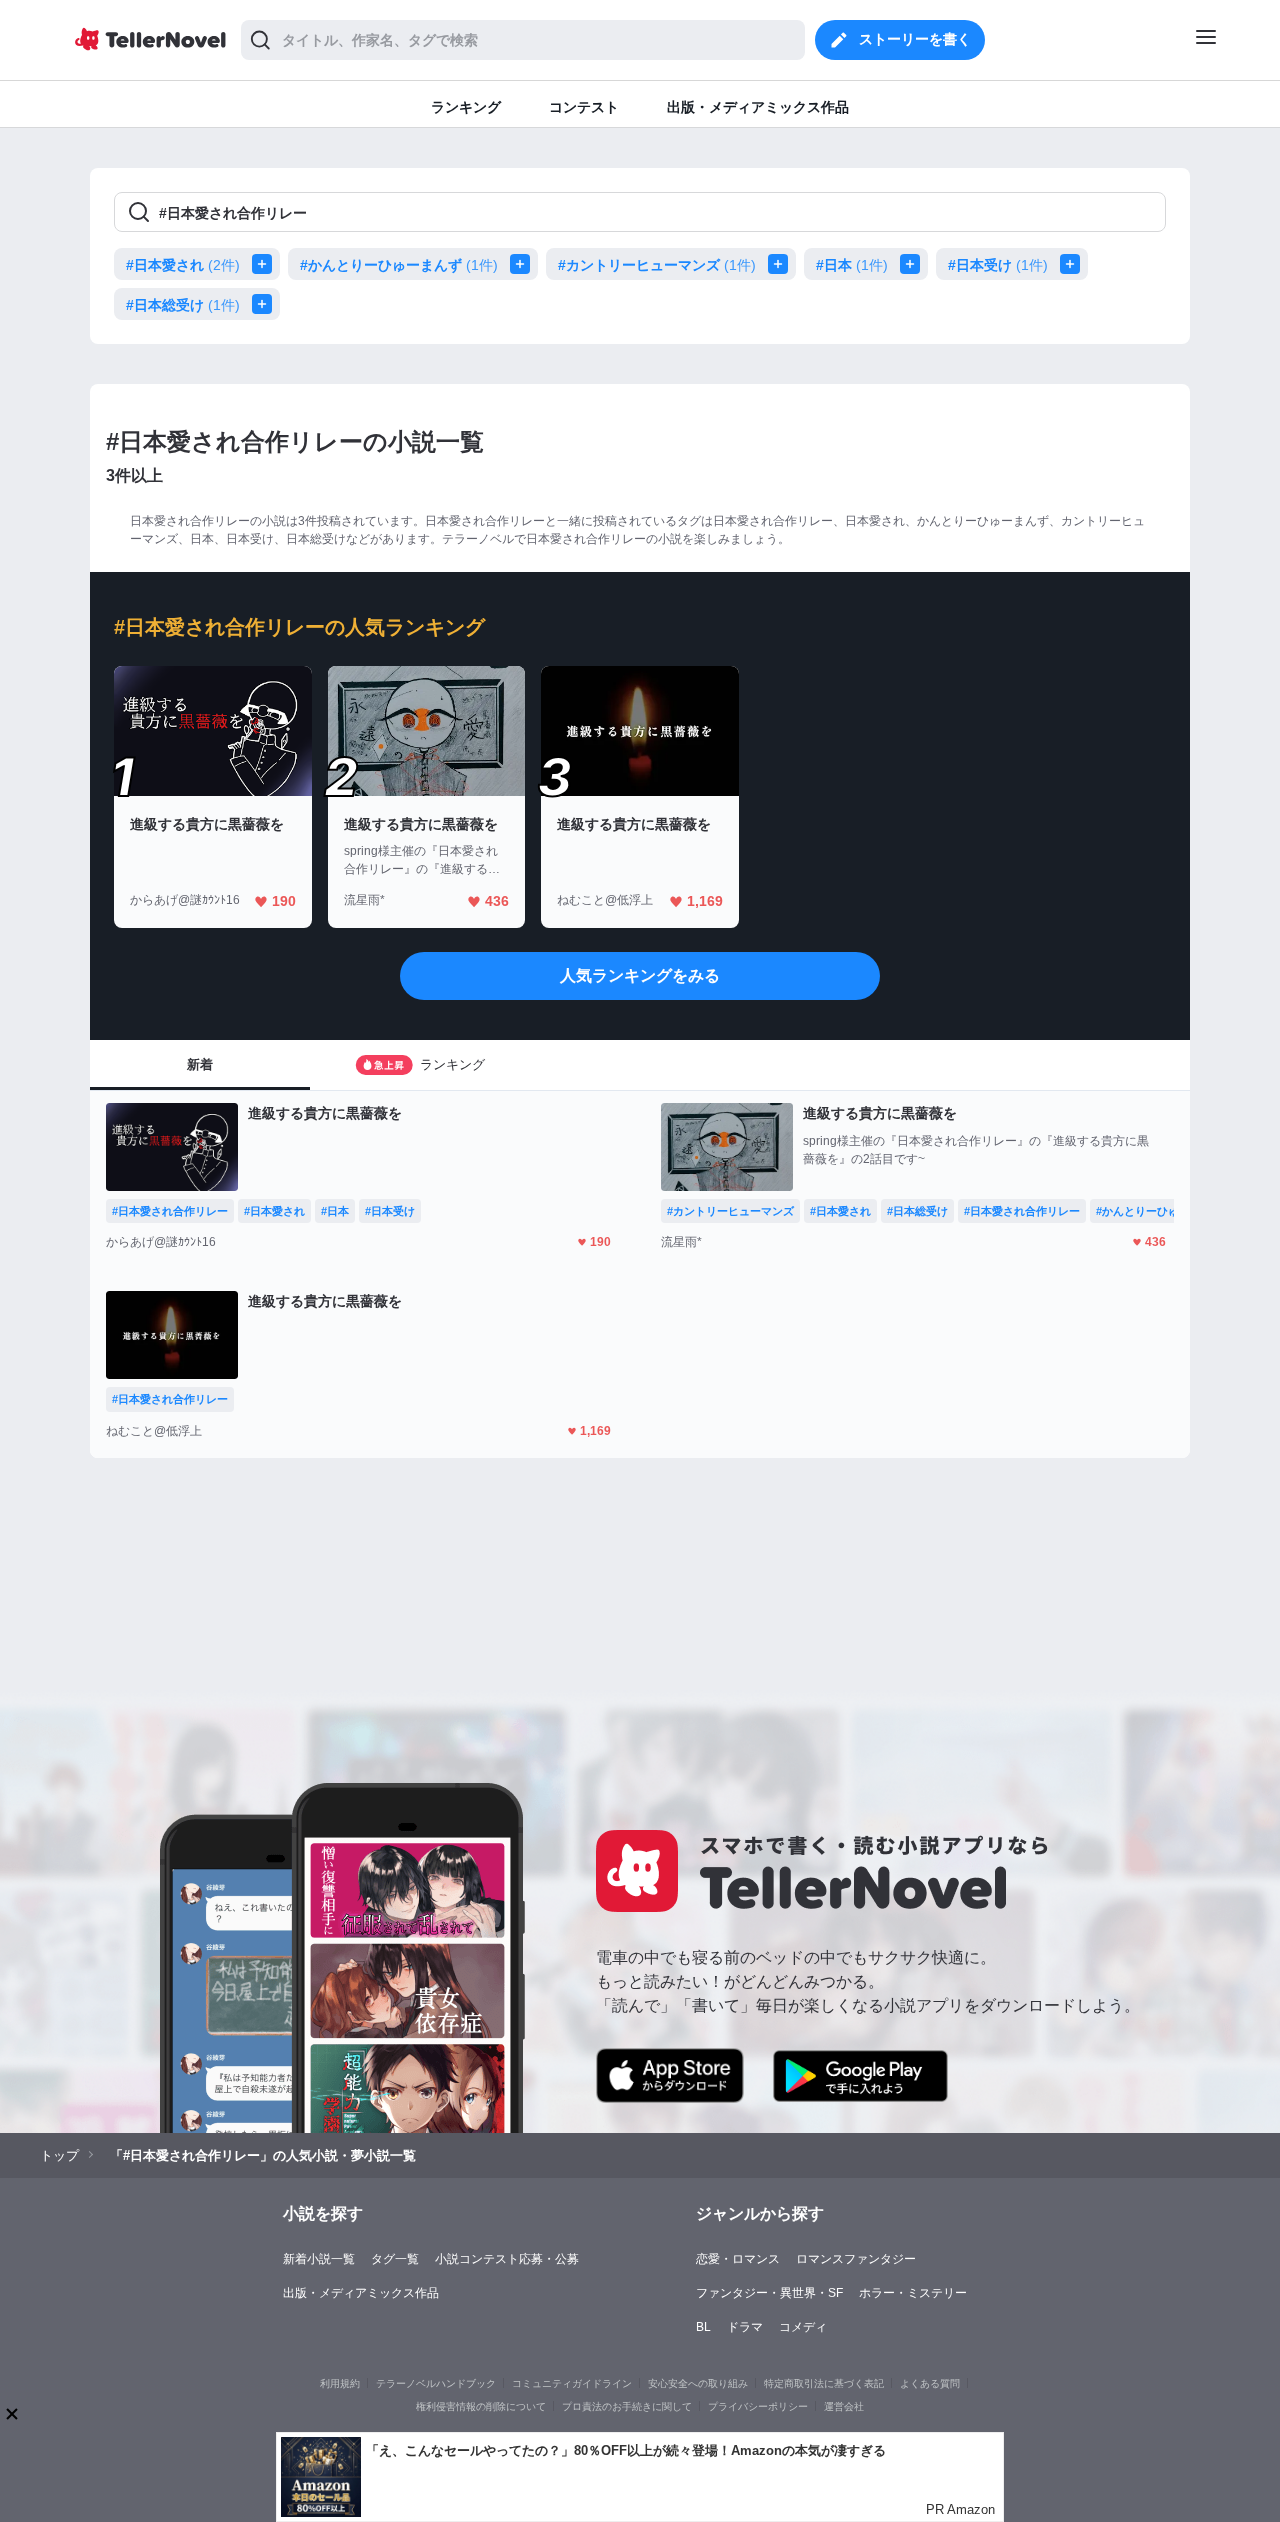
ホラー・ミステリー (913, 2293)
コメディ (803, 2327)
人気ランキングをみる (640, 975)
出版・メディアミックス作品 (361, 2293)
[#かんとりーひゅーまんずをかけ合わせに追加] (524, 264)
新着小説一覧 (319, 2259)
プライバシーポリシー (758, 2406)
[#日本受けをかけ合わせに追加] (1074, 264)
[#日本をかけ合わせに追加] (914, 264)
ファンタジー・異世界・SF (769, 2293)
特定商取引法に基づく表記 (824, 2383)
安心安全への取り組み (698, 2383)
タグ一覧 (395, 2259)
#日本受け (998, 265)
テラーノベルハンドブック (436, 2383)
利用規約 (340, 2383)
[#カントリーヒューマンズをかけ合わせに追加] (782, 264)
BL (703, 2327)
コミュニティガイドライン (572, 2383)
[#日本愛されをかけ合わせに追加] (266, 264)
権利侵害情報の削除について (481, 2406)
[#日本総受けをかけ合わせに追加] (266, 304)
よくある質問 (930, 2383)
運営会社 (844, 2406)
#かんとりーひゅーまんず (399, 265)
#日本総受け (183, 305)
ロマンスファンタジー (856, 2259)
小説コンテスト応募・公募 (507, 2259)
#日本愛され (183, 265)
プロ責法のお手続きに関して (627, 2406)
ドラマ (745, 2327)
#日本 (852, 265)
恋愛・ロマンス (738, 2259)
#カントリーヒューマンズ (657, 265)
